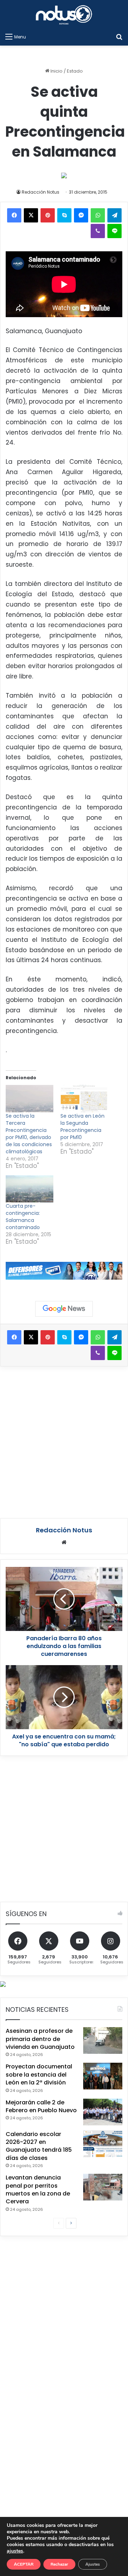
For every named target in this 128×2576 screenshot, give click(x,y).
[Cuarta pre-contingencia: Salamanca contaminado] (30, 1189)
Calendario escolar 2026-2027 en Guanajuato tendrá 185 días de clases (39, 2146)
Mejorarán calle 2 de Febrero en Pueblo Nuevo (41, 2106)
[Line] (114, 231)
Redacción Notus (41, 192)
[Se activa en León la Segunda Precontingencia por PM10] (84, 1099)
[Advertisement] (64, 1441)
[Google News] (64, 1309)
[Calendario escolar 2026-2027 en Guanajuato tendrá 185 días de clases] (103, 2144)
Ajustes (93, 2564)
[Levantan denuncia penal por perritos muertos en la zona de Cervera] (103, 2187)
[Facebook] (14, 215)
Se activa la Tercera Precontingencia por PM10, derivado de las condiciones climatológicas (29, 1134)
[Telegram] (114, 215)
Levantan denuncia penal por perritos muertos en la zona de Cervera (38, 2189)
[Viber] (98, 231)
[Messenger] (81, 215)
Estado (75, 71)
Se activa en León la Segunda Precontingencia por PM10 (82, 1127)
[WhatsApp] (98, 215)
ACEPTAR (24, 2564)
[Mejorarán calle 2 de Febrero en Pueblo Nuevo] (103, 2112)
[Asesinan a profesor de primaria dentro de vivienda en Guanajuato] (103, 2040)
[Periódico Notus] (64, 15)
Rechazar (59, 2564)
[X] (31, 215)
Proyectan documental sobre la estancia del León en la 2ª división (39, 2074)
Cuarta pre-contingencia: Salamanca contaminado (23, 1217)
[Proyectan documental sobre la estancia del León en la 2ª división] (103, 2076)
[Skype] (64, 215)
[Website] (64, 1542)
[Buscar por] (119, 37)
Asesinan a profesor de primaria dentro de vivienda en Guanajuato (40, 2039)
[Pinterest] (48, 215)
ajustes (15, 2551)
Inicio (56, 71)
